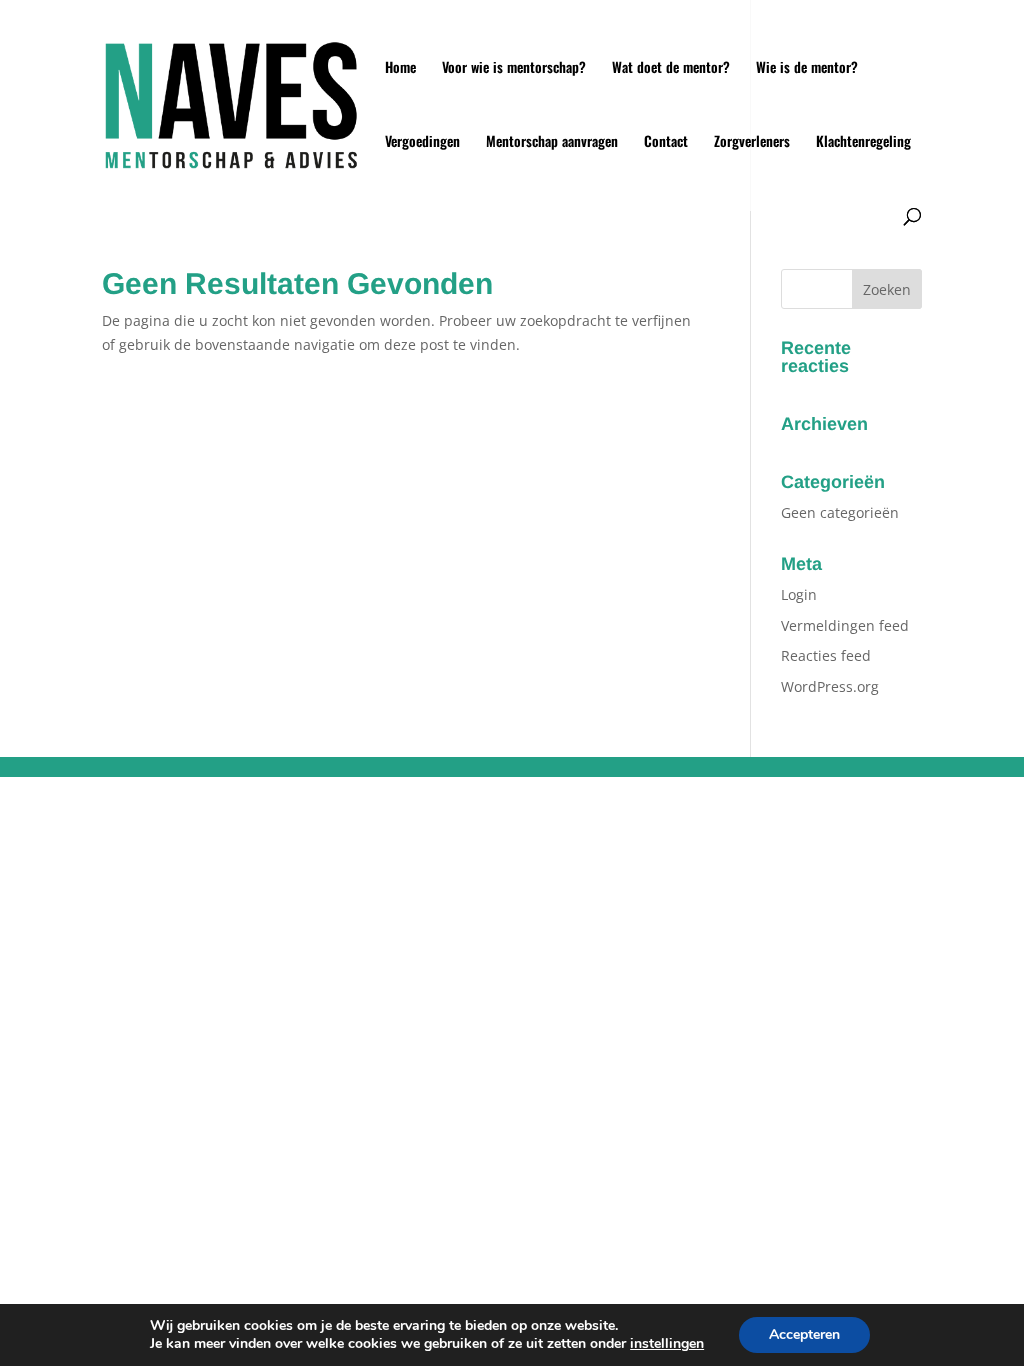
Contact (666, 142)
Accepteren (804, 1334)
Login (799, 594)
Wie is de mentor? (807, 68)
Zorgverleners (752, 142)
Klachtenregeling (863, 142)
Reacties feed (826, 655)
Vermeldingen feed (845, 625)
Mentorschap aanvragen (552, 142)
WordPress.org (830, 686)
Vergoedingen (422, 142)
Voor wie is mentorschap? (514, 68)
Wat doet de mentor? (671, 68)
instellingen (667, 1344)
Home (400, 68)
